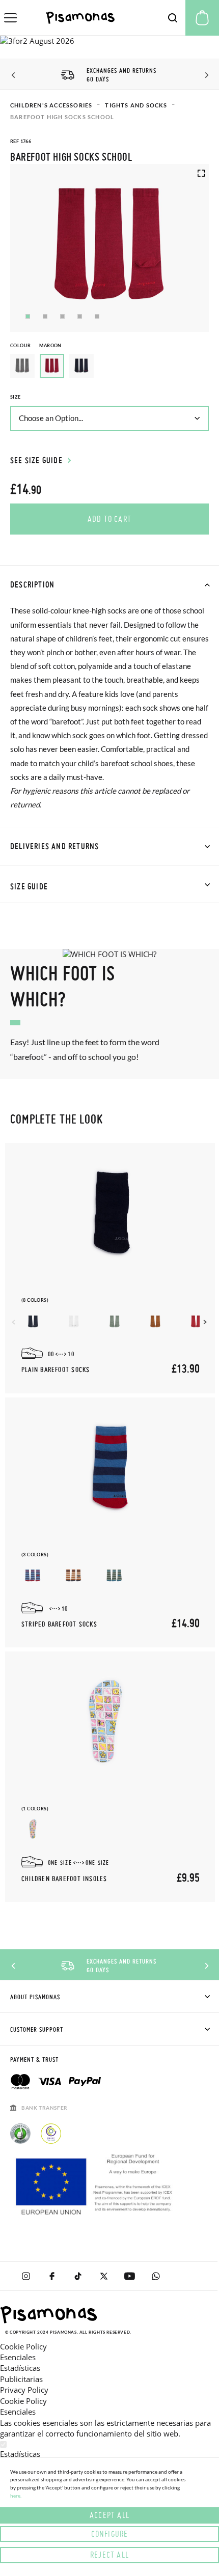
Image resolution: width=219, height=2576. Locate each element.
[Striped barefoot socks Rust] (74, 1575)
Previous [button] (14, 75)
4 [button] (80, 316)
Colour (36, 345)
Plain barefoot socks (56, 1370)
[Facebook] (52, 2276)
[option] (22, 366)
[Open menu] (10, 18)
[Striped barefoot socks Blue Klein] (33, 1575)
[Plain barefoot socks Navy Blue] (33, 1321)
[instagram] (26, 2276)
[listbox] (109, 369)
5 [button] (97, 316)
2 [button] (45, 316)
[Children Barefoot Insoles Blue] (33, 1829)
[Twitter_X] (104, 2276)
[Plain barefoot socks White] (74, 1321)
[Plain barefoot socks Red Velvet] (196, 1321)
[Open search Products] (173, 18)
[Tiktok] (78, 2276)
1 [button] (28, 316)
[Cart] (202, 18)
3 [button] (62, 316)
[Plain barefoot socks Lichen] (114, 1321)
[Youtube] (130, 2276)
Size (16, 397)
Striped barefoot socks (59, 1625)
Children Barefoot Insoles (64, 1879)
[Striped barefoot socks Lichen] (114, 1575)
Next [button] (205, 75)
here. (16, 2496)
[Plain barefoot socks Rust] (155, 1321)
